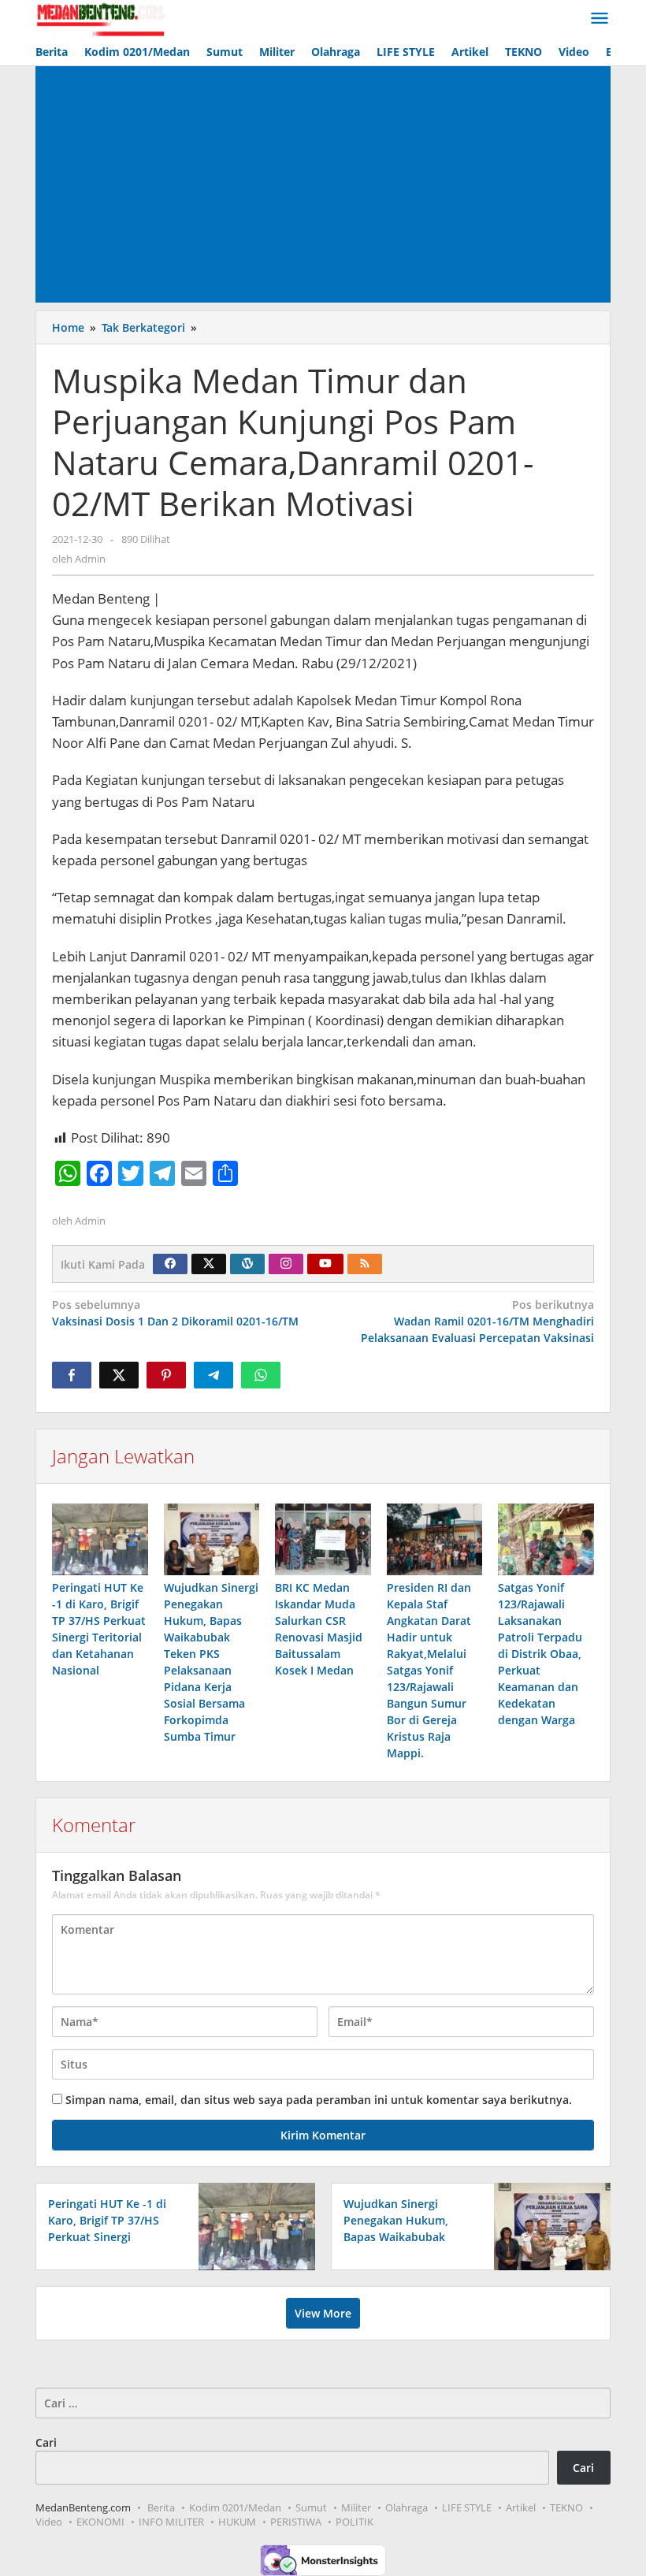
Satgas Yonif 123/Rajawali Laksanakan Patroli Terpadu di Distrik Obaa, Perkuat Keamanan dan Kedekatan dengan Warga (540, 1654)
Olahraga (407, 2507)
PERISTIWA (296, 2522)
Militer (356, 2507)
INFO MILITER (171, 2522)
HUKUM (237, 2522)
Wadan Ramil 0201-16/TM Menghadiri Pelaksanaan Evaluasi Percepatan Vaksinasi (477, 1321)
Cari (46, 2442)
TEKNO (566, 2507)
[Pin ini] (166, 1375)
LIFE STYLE (467, 2507)
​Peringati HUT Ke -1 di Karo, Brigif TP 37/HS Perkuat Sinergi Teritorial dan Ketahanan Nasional (107, 2237)
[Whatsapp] (261, 1375)
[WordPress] (247, 1264)
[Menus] (600, 19)
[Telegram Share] (213, 1375)
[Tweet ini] (119, 1375)
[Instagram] (286, 1264)
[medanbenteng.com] (100, 19)
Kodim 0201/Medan (235, 2507)
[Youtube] (325, 1264)
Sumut (311, 2507)
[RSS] (365, 1264)
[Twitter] (209, 1264)
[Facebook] (170, 1264)
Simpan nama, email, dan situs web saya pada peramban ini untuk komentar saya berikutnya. (319, 2100)
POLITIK (355, 2522)
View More (323, 2313)
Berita (161, 2507)
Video (49, 2522)
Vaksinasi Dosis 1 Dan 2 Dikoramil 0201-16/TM (175, 1313)
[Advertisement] (323, 184)
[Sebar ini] (72, 1375)
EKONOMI (100, 2522)
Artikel (521, 2507)
